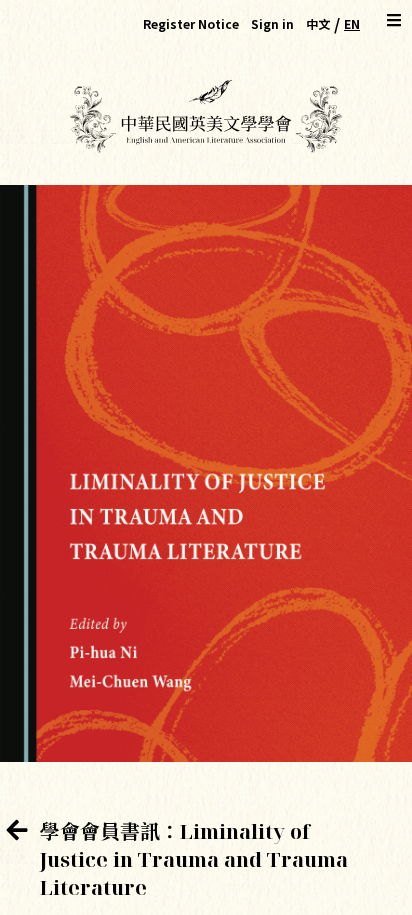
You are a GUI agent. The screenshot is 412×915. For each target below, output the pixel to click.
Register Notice (191, 23)
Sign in (272, 23)
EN (352, 23)
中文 (318, 23)
